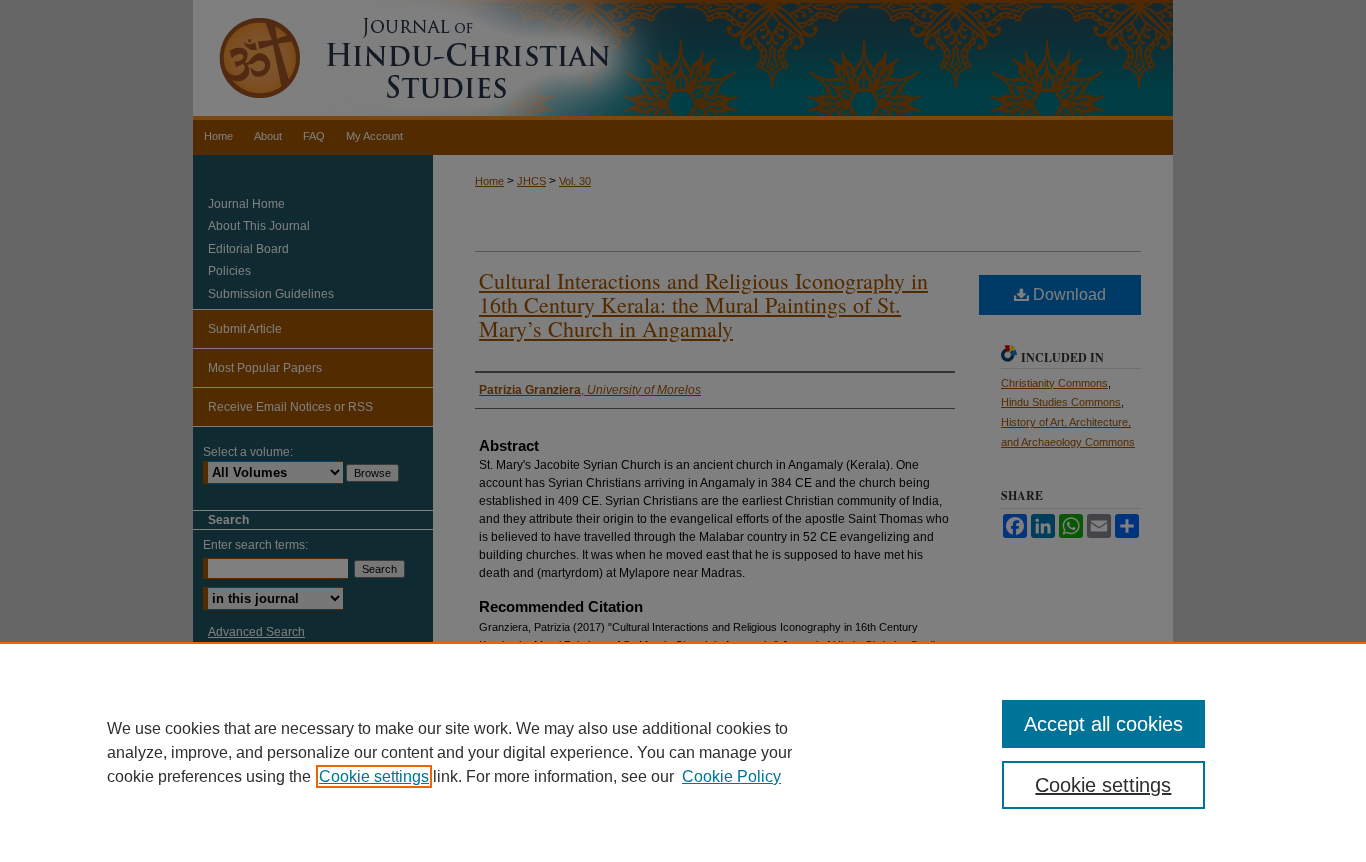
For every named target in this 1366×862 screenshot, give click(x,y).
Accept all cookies (1103, 724)
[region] (683, 752)
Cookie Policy (731, 776)
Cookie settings (374, 776)
